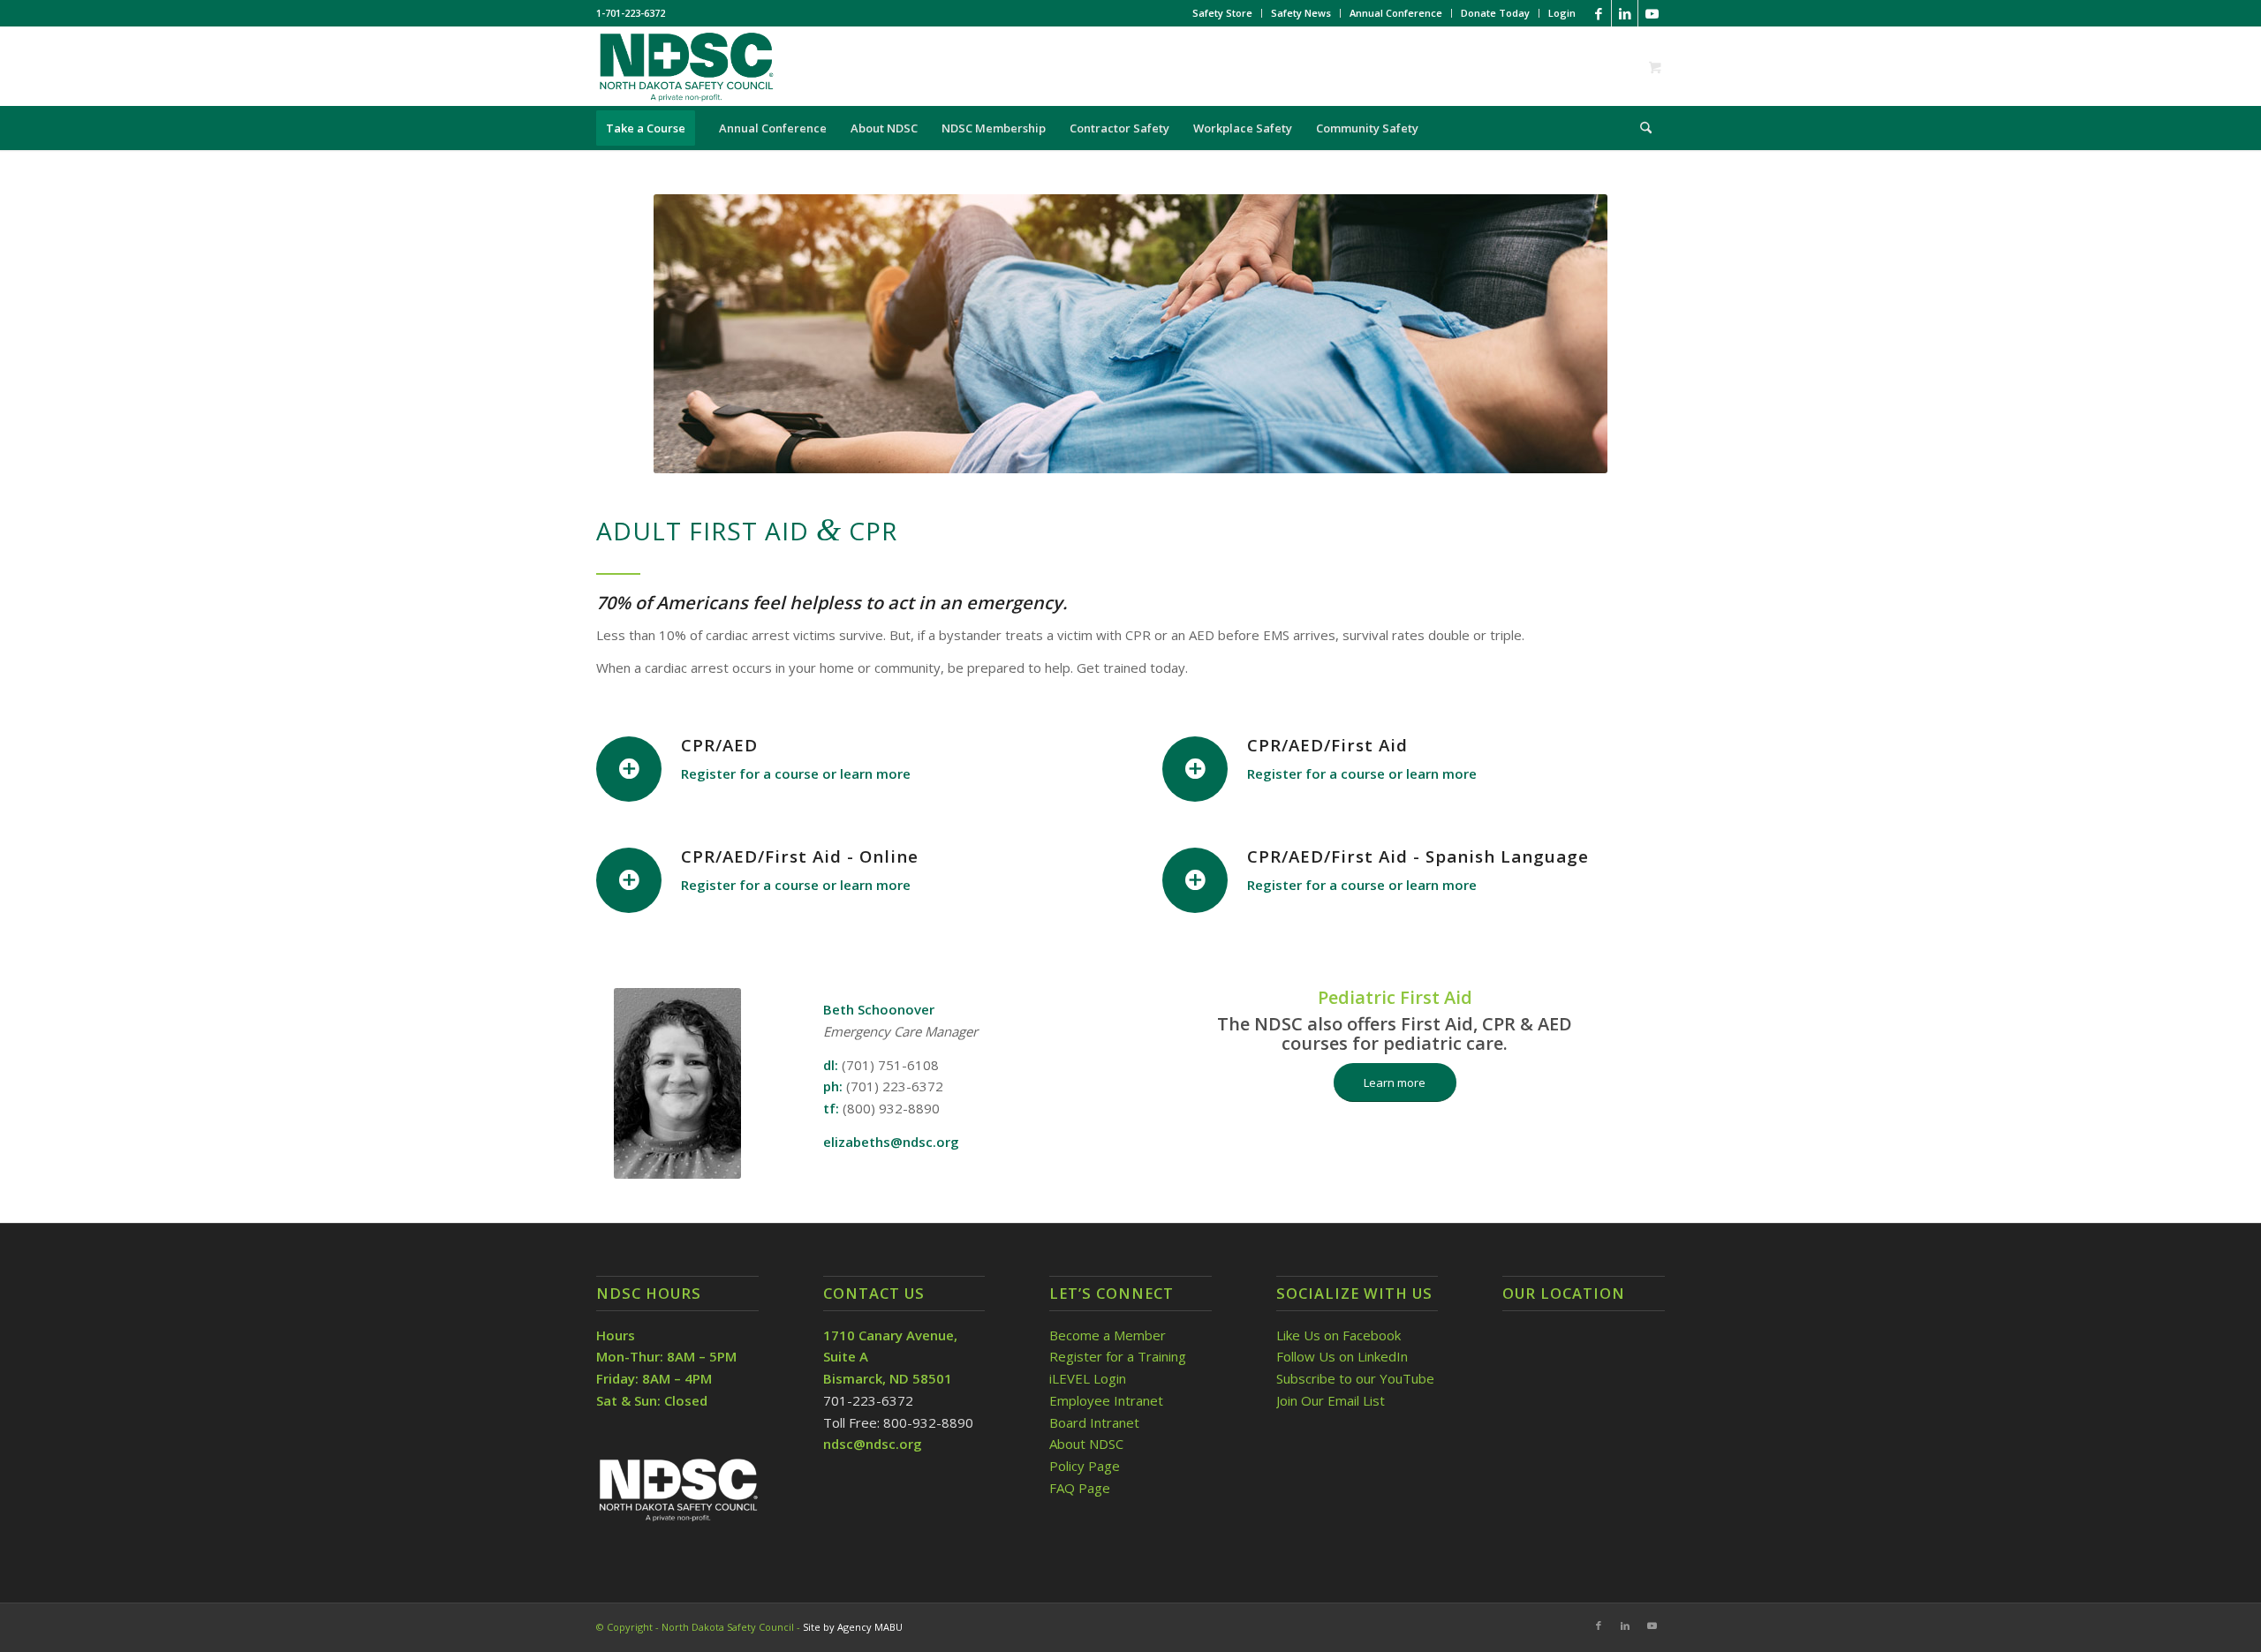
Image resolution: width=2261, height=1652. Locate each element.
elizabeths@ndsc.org (891, 1142)
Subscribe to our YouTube (1355, 1378)
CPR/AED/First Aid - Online (800, 856)
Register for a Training (1118, 1356)
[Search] (1640, 128)
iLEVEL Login (1089, 1378)
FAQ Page (1080, 1488)
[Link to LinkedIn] (1625, 13)
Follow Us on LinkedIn (1342, 1356)
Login (1562, 13)
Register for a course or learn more (796, 773)
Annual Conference (1396, 13)
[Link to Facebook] (1598, 13)
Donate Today (1495, 13)
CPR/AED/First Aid (1327, 745)
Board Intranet (1094, 1422)
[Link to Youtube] (1652, 13)
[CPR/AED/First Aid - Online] (629, 880)
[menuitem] (1223, 13)
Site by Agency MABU (853, 1627)
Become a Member (1108, 1335)
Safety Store (1222, 13)
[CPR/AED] (629, 769)
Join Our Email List (1331, 1400)
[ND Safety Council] (685, 66)
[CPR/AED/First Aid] (1195, 769)
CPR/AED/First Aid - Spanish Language (1418, 856)
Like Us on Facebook (1338, 1335)
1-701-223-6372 (631, 13)
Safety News (1301, 13)
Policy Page (1085, 1466)
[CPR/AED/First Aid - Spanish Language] (1195, 880)
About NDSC (1086, 1444)
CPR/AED (719, 745)
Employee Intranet (1106, 1400)
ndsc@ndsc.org (873, 1444)
